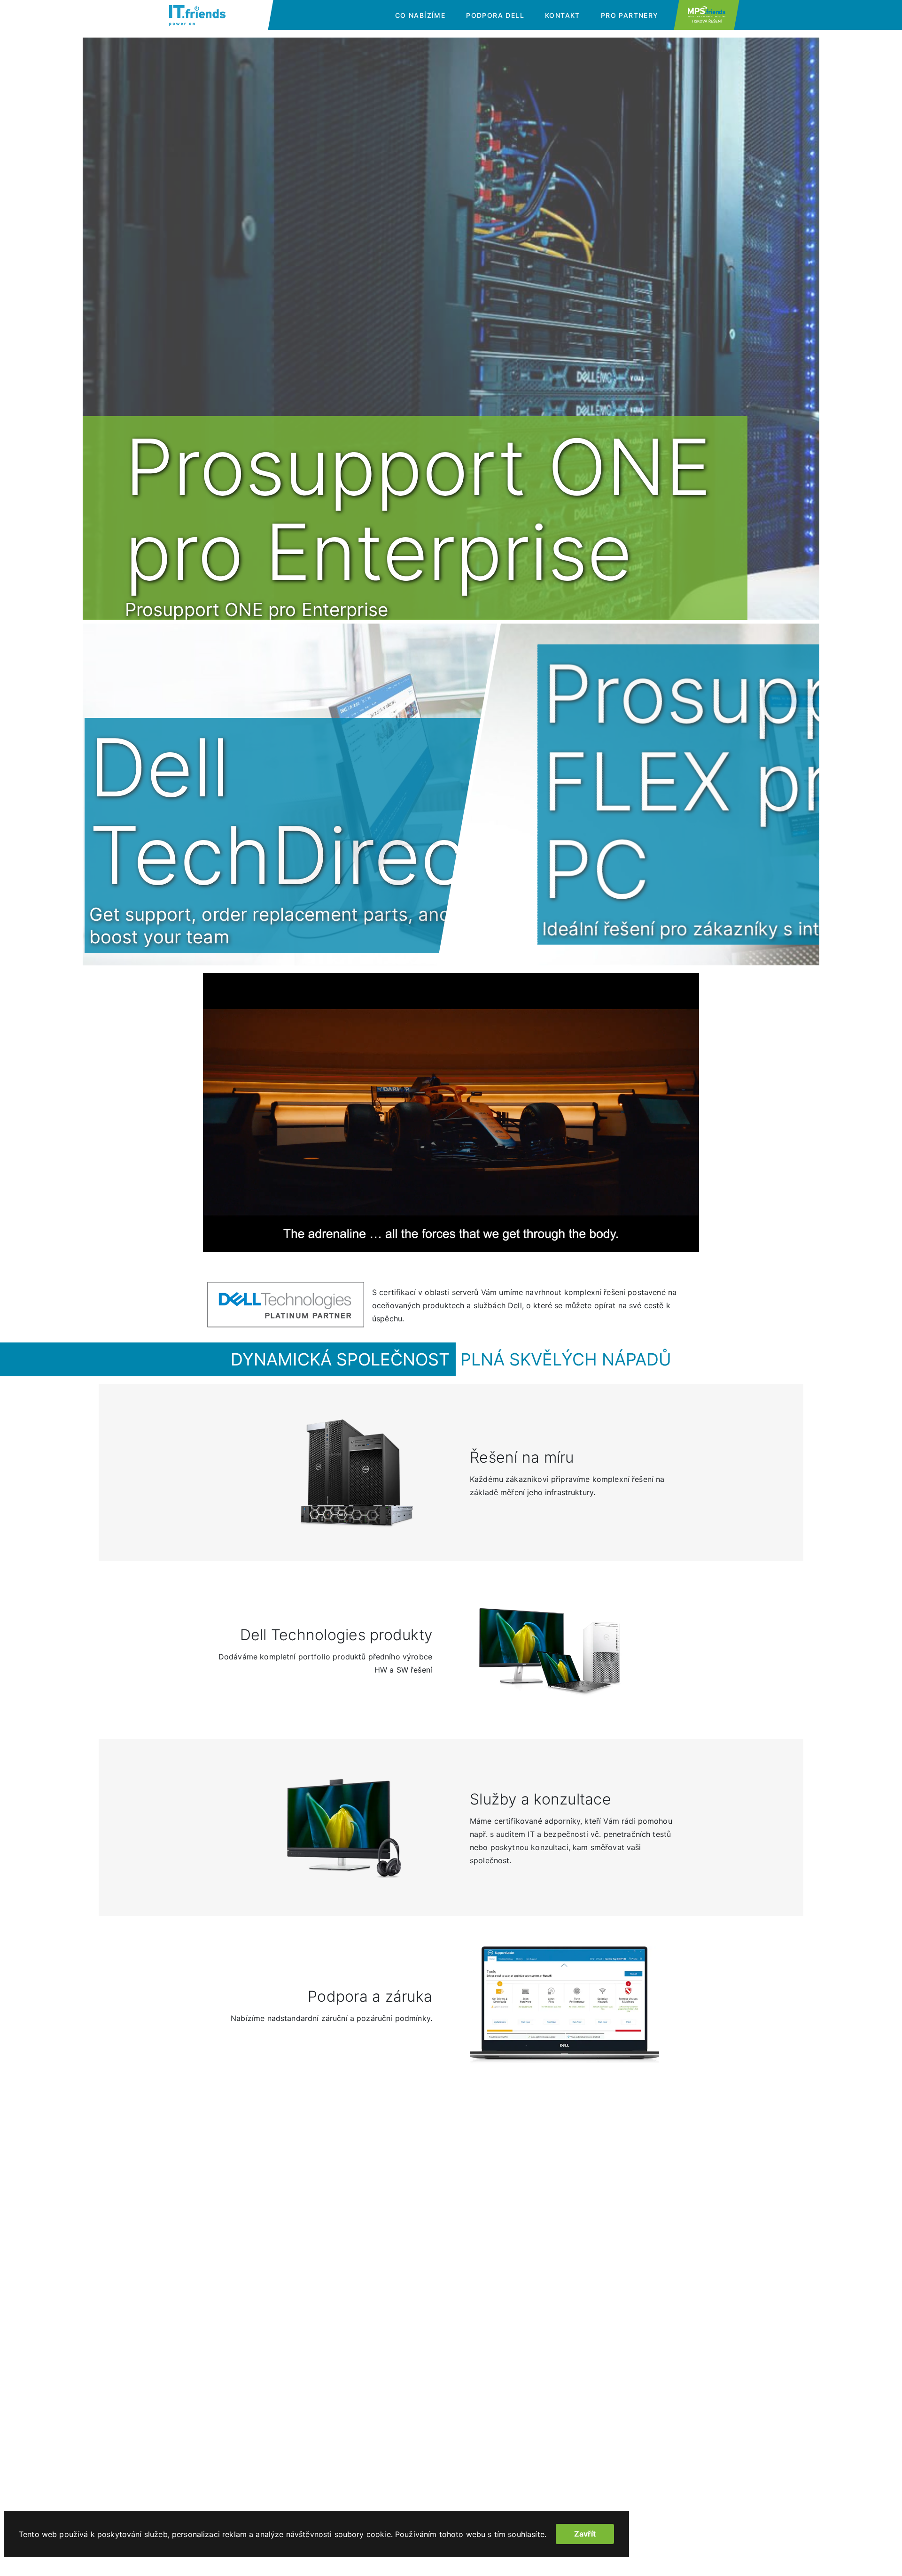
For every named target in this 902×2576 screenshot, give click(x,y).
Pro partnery (630, 15)
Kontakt (563, 15)
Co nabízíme (420, 15)
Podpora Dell (495, 15)
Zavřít (585, 2534)
